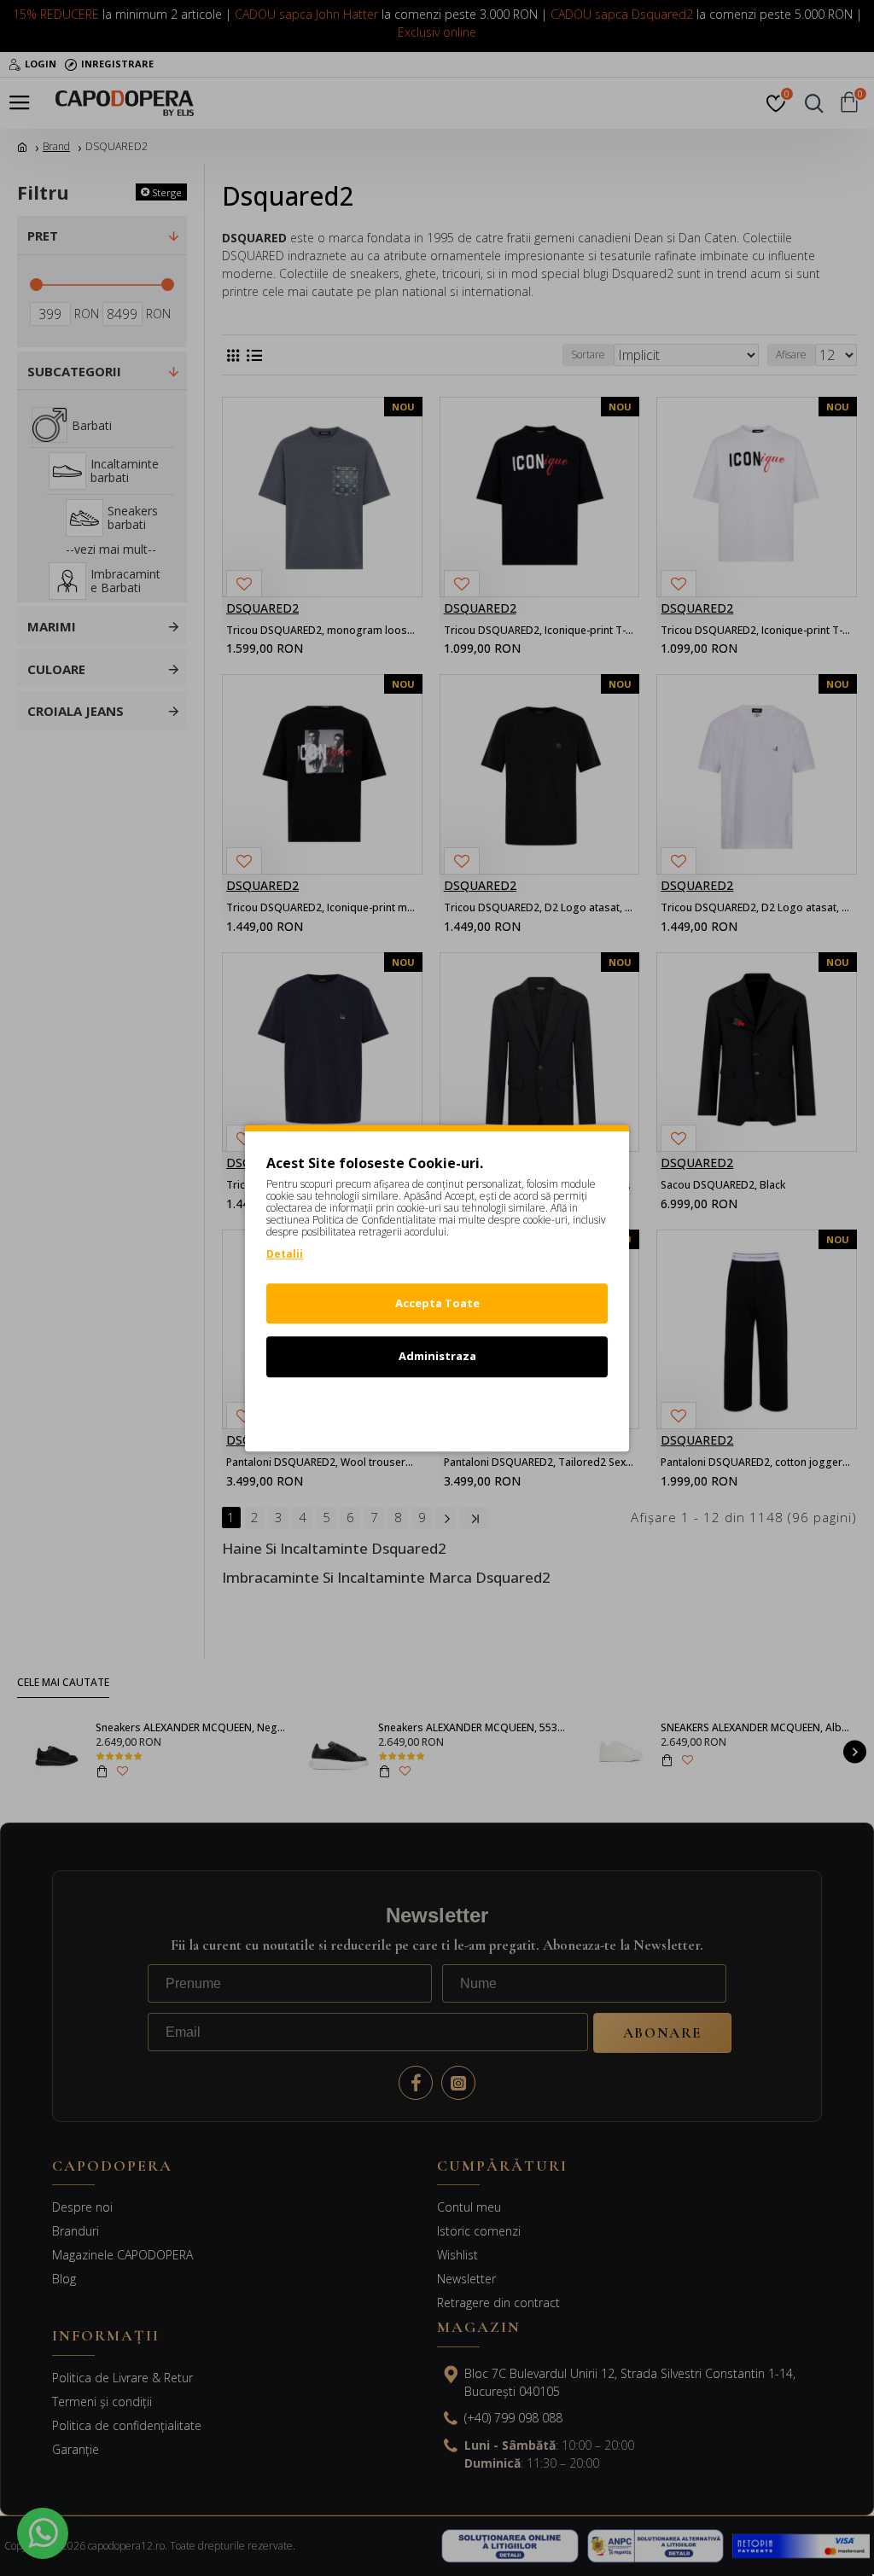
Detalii (285, 1254)
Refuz (437, 1410)
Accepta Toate (437, 1303)
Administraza (437, 1356)
